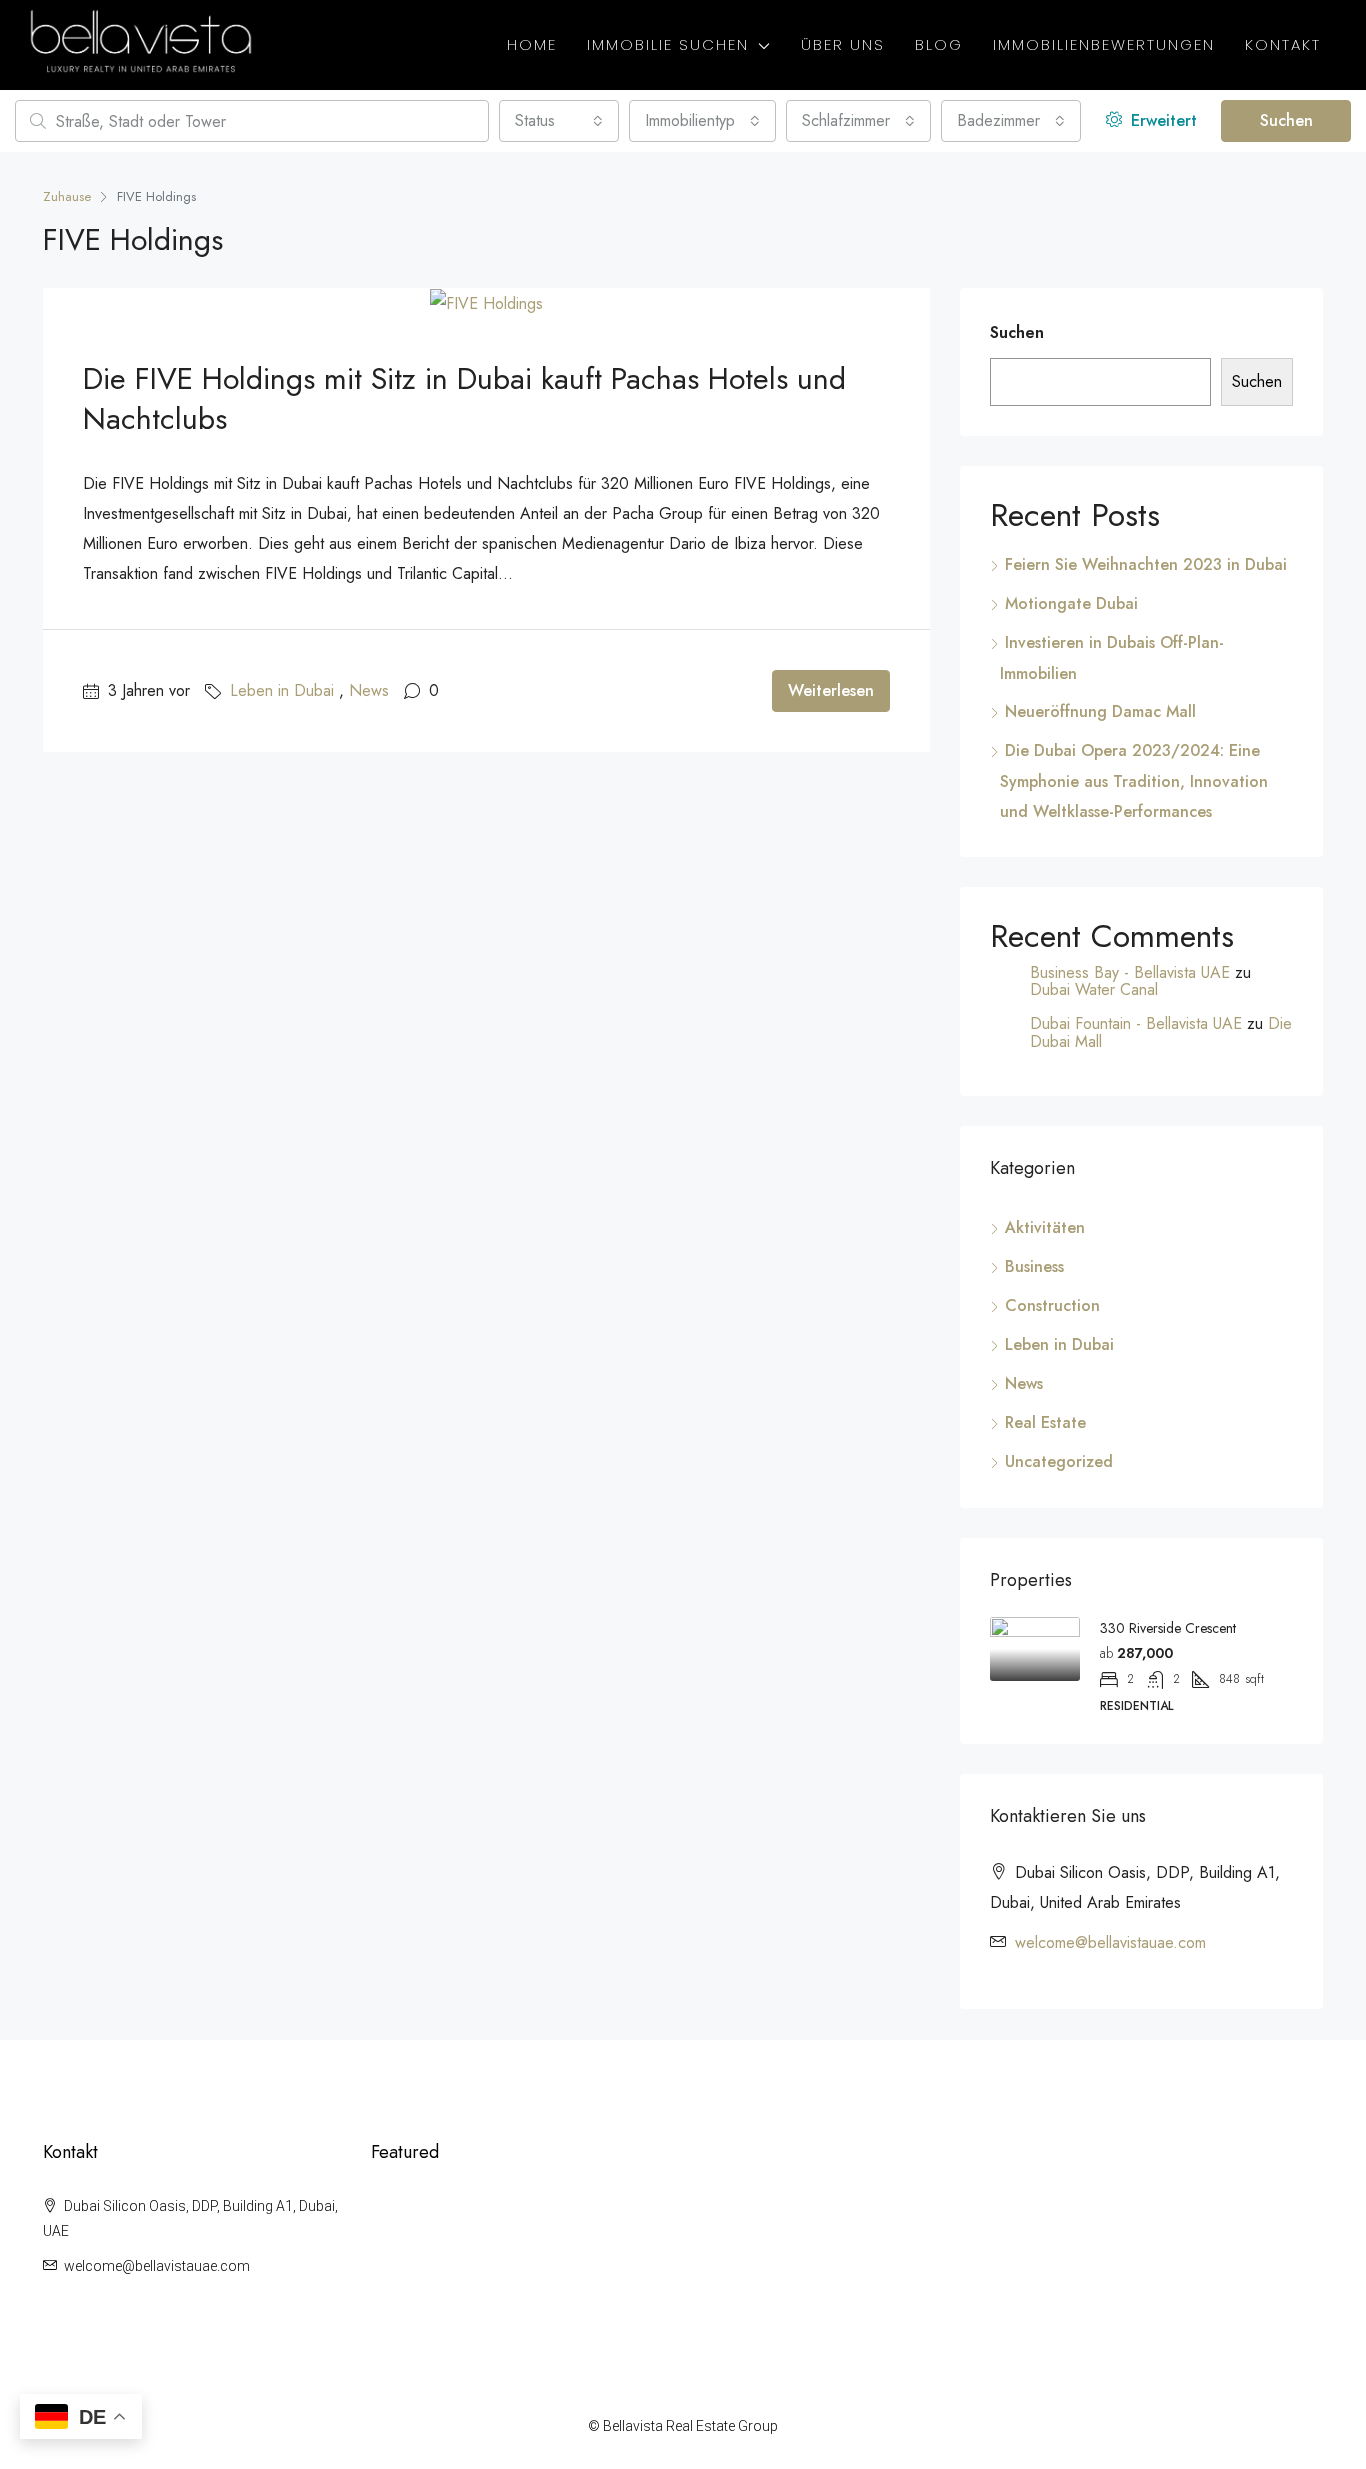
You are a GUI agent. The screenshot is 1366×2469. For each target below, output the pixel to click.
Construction (1052, 1305)
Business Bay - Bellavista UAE (1130, 972)
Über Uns (843, 44)
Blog (939, 44)
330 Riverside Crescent (1168, 1628)
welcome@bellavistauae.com (1110, 1942)
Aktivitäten (1045, 1227)
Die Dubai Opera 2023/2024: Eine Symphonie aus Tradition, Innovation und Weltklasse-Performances (1134, 781)
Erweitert (1161, 120)
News (369, 690)
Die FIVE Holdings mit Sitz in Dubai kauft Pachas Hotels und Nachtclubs (464, 398)
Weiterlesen (831, 690)
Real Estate (1045, 1422)
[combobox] (559, 121)
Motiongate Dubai (1071, 603)
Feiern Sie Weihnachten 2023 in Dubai (1146, 564)
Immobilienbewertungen (1104, 44)
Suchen (1286, 120)
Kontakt (1283, 44)
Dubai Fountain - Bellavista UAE (1136, 1023)
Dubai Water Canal (1094, 989)
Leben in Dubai (282, 690)
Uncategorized (1059, 1461)
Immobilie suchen (668, 44)
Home (532, 44)
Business (1034, 1266)
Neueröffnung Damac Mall (1100, 711)
